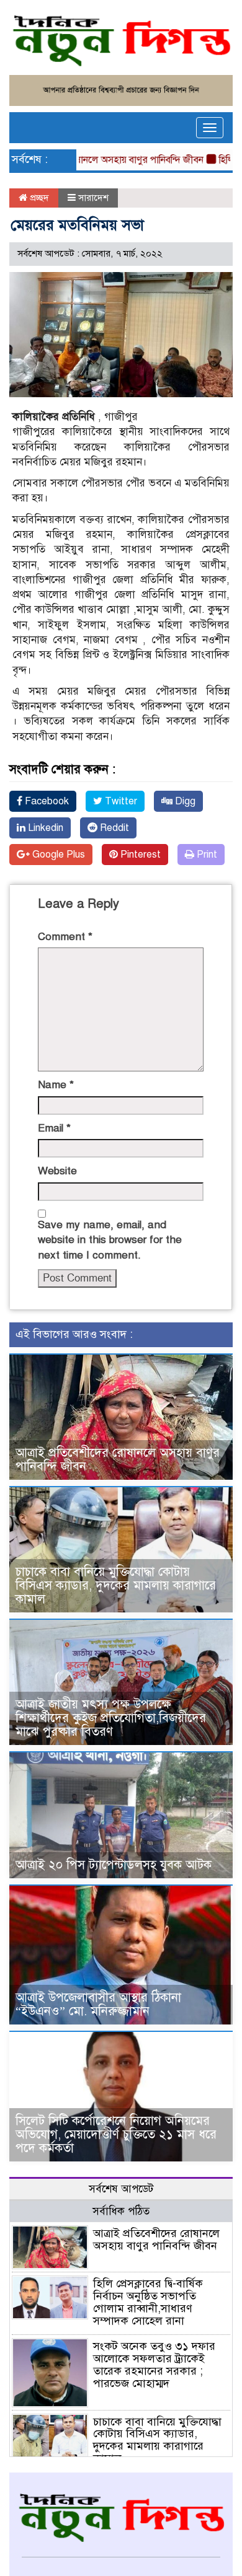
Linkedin (44, 828)
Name (56, 1085)
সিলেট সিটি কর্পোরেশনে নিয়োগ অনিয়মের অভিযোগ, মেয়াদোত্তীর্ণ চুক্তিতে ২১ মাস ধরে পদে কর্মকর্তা (116, 2134)
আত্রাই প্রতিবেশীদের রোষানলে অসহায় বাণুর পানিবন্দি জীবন (118, 1460)
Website (57, 1171)
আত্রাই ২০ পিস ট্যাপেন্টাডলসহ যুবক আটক (114, 1865)
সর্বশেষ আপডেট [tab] (121, 2189)
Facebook (46, 801)
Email (54, 1128)
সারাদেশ (93, 198)
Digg (184, 801)
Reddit (113, 828)
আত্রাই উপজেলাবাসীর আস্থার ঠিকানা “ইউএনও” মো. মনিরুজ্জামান (98, 2004)
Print (206, 855)
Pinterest (139, 855)
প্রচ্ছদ (38, 198)
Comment (65, 937)
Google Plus (57, 855)
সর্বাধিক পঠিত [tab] (121, 2211)
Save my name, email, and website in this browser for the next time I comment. (110, 1240)
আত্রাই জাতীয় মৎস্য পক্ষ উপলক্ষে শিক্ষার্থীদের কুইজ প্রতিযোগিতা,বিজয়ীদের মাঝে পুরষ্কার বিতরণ (111, 1718)
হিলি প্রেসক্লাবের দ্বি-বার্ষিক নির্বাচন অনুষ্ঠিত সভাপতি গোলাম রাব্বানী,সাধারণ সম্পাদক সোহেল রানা (148, 2302)
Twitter (120, 801)
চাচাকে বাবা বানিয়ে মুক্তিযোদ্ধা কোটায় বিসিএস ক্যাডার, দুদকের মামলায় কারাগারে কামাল (116, 1585)
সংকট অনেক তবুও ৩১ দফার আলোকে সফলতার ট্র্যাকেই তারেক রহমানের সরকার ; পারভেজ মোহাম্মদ (154, 2364)
